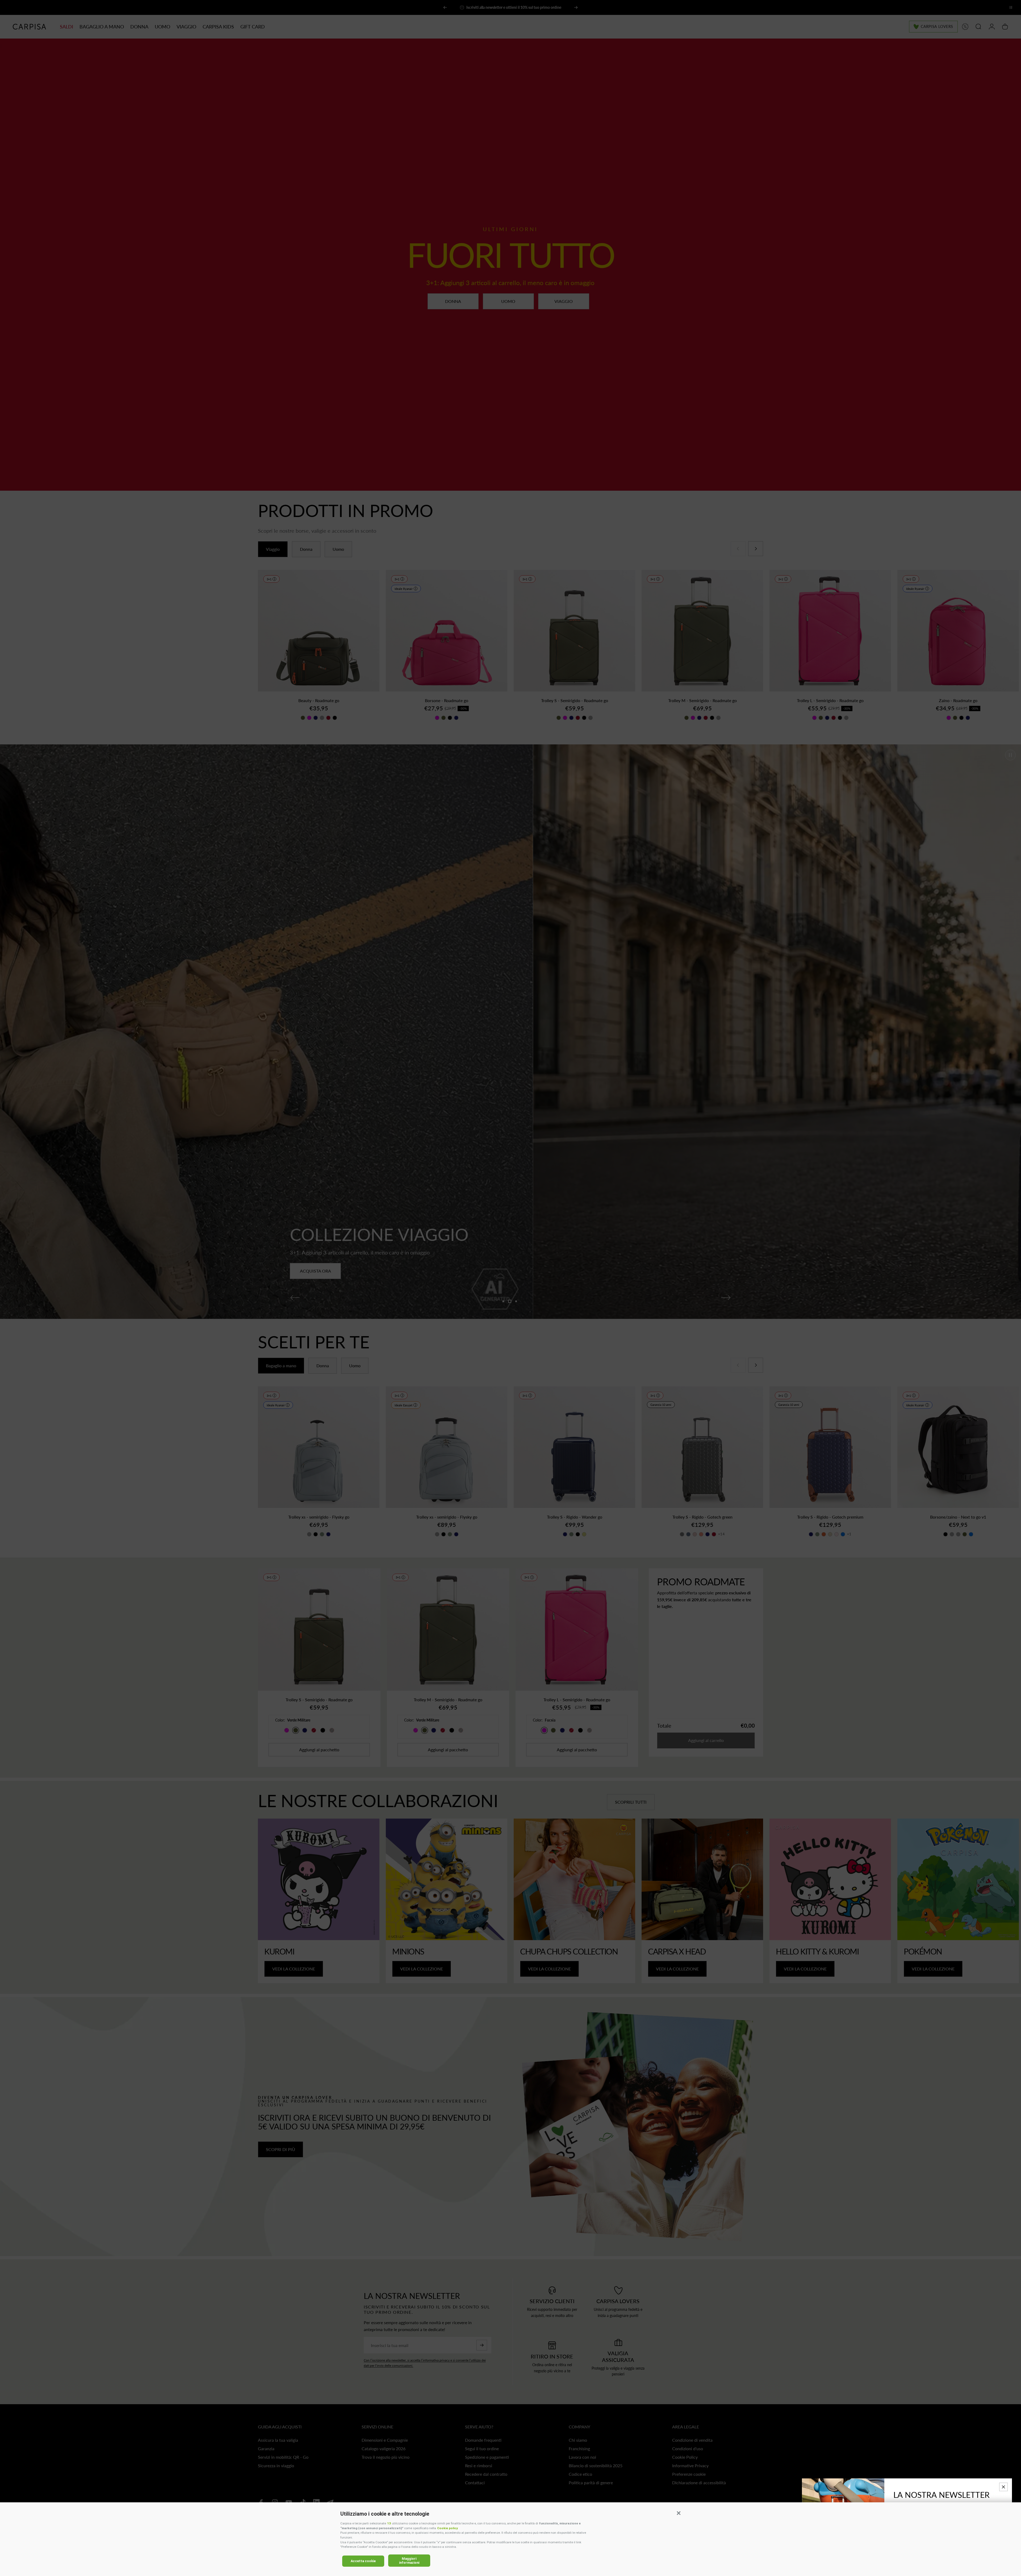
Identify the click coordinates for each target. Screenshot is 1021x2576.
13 (389, 2523)
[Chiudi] (1003, 2487)
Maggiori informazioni (409, 2561)
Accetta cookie (363, 2561)
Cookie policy (447, 2528)
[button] (679, 2513)
